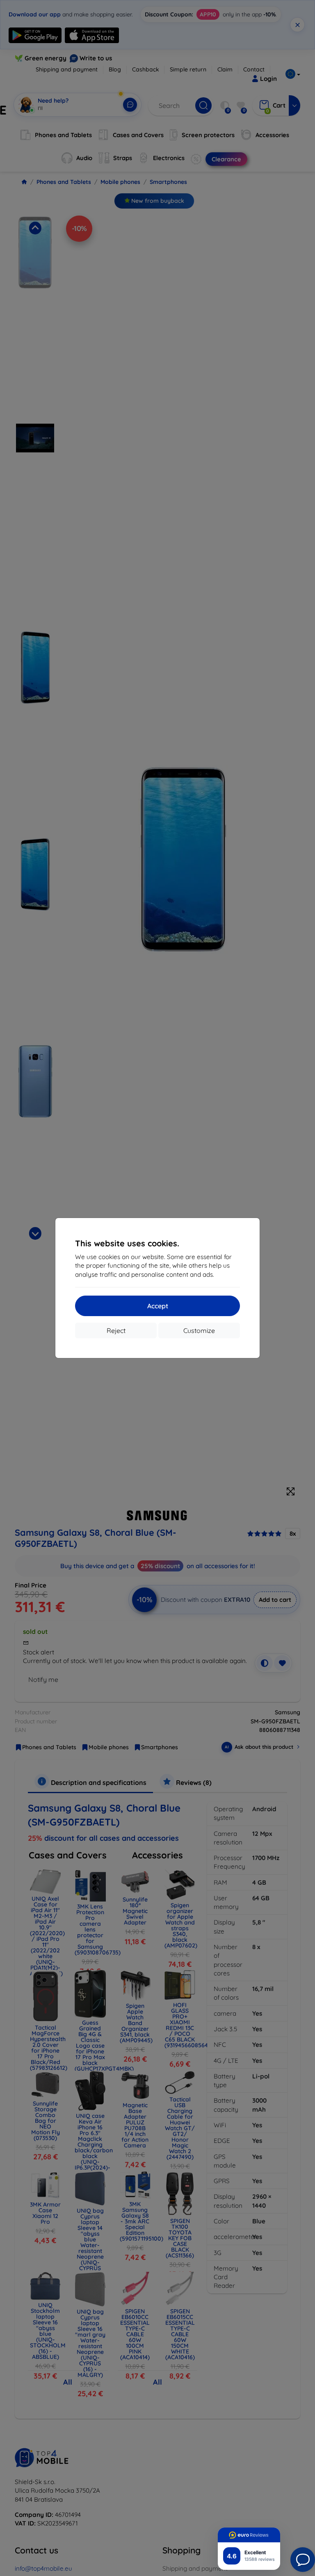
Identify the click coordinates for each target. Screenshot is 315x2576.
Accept (158, 1306)
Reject (116, 1330)
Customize (199, 1330)
